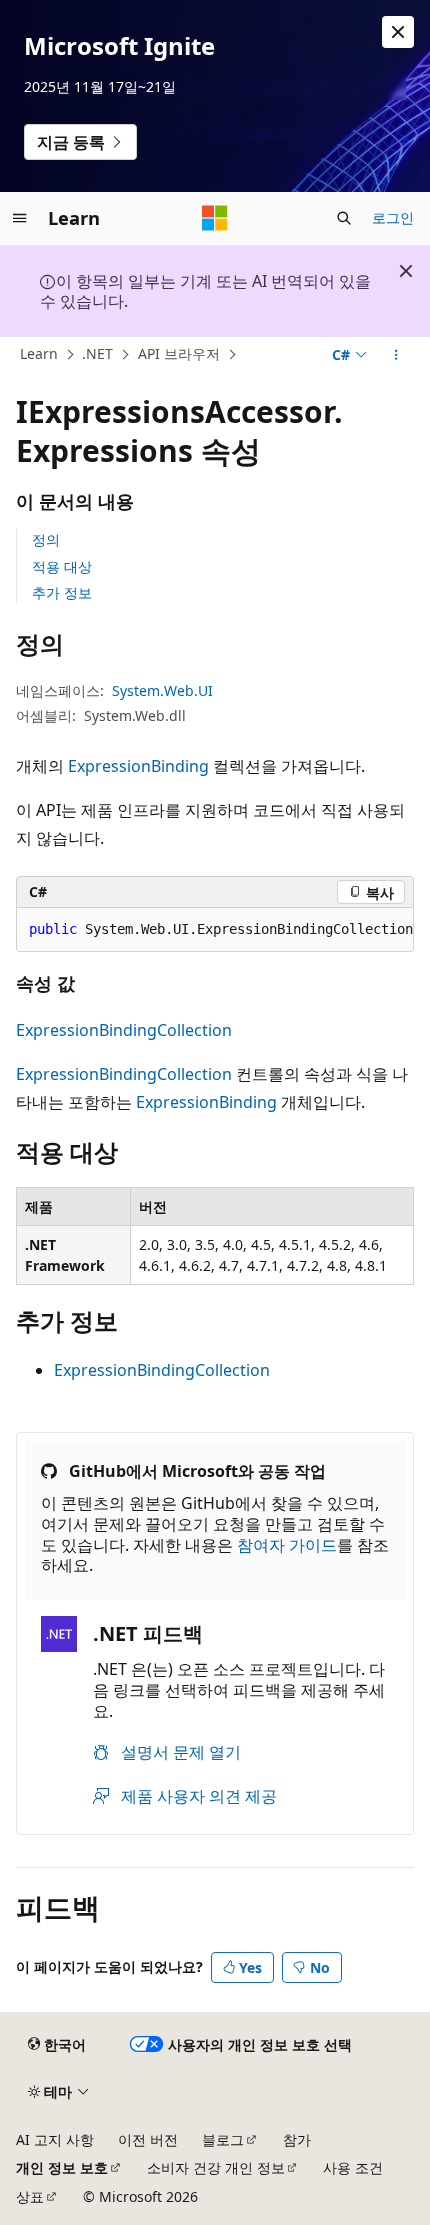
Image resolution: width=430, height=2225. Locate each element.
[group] (215, 930)
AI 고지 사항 (55, 2139)
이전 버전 (148, 2139)
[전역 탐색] (20, 218)
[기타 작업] (396, 355)
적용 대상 (62, 566)
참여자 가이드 (287, 1545)
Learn (39, 353)
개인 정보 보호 (62, 2167)
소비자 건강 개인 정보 (216, 2167)
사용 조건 (353, 2167)
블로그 (223, 2139)
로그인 (393, 217)
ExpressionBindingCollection (124, 1030)
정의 (46, 539)
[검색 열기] (344, 218)
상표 (30, 2196)
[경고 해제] (398, 32)
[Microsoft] (215, 218)
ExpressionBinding (138, 766)
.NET (97, 353)
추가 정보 (62, 592)
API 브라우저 (179, 353)
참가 (297, 2139)
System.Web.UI (162, 690)
